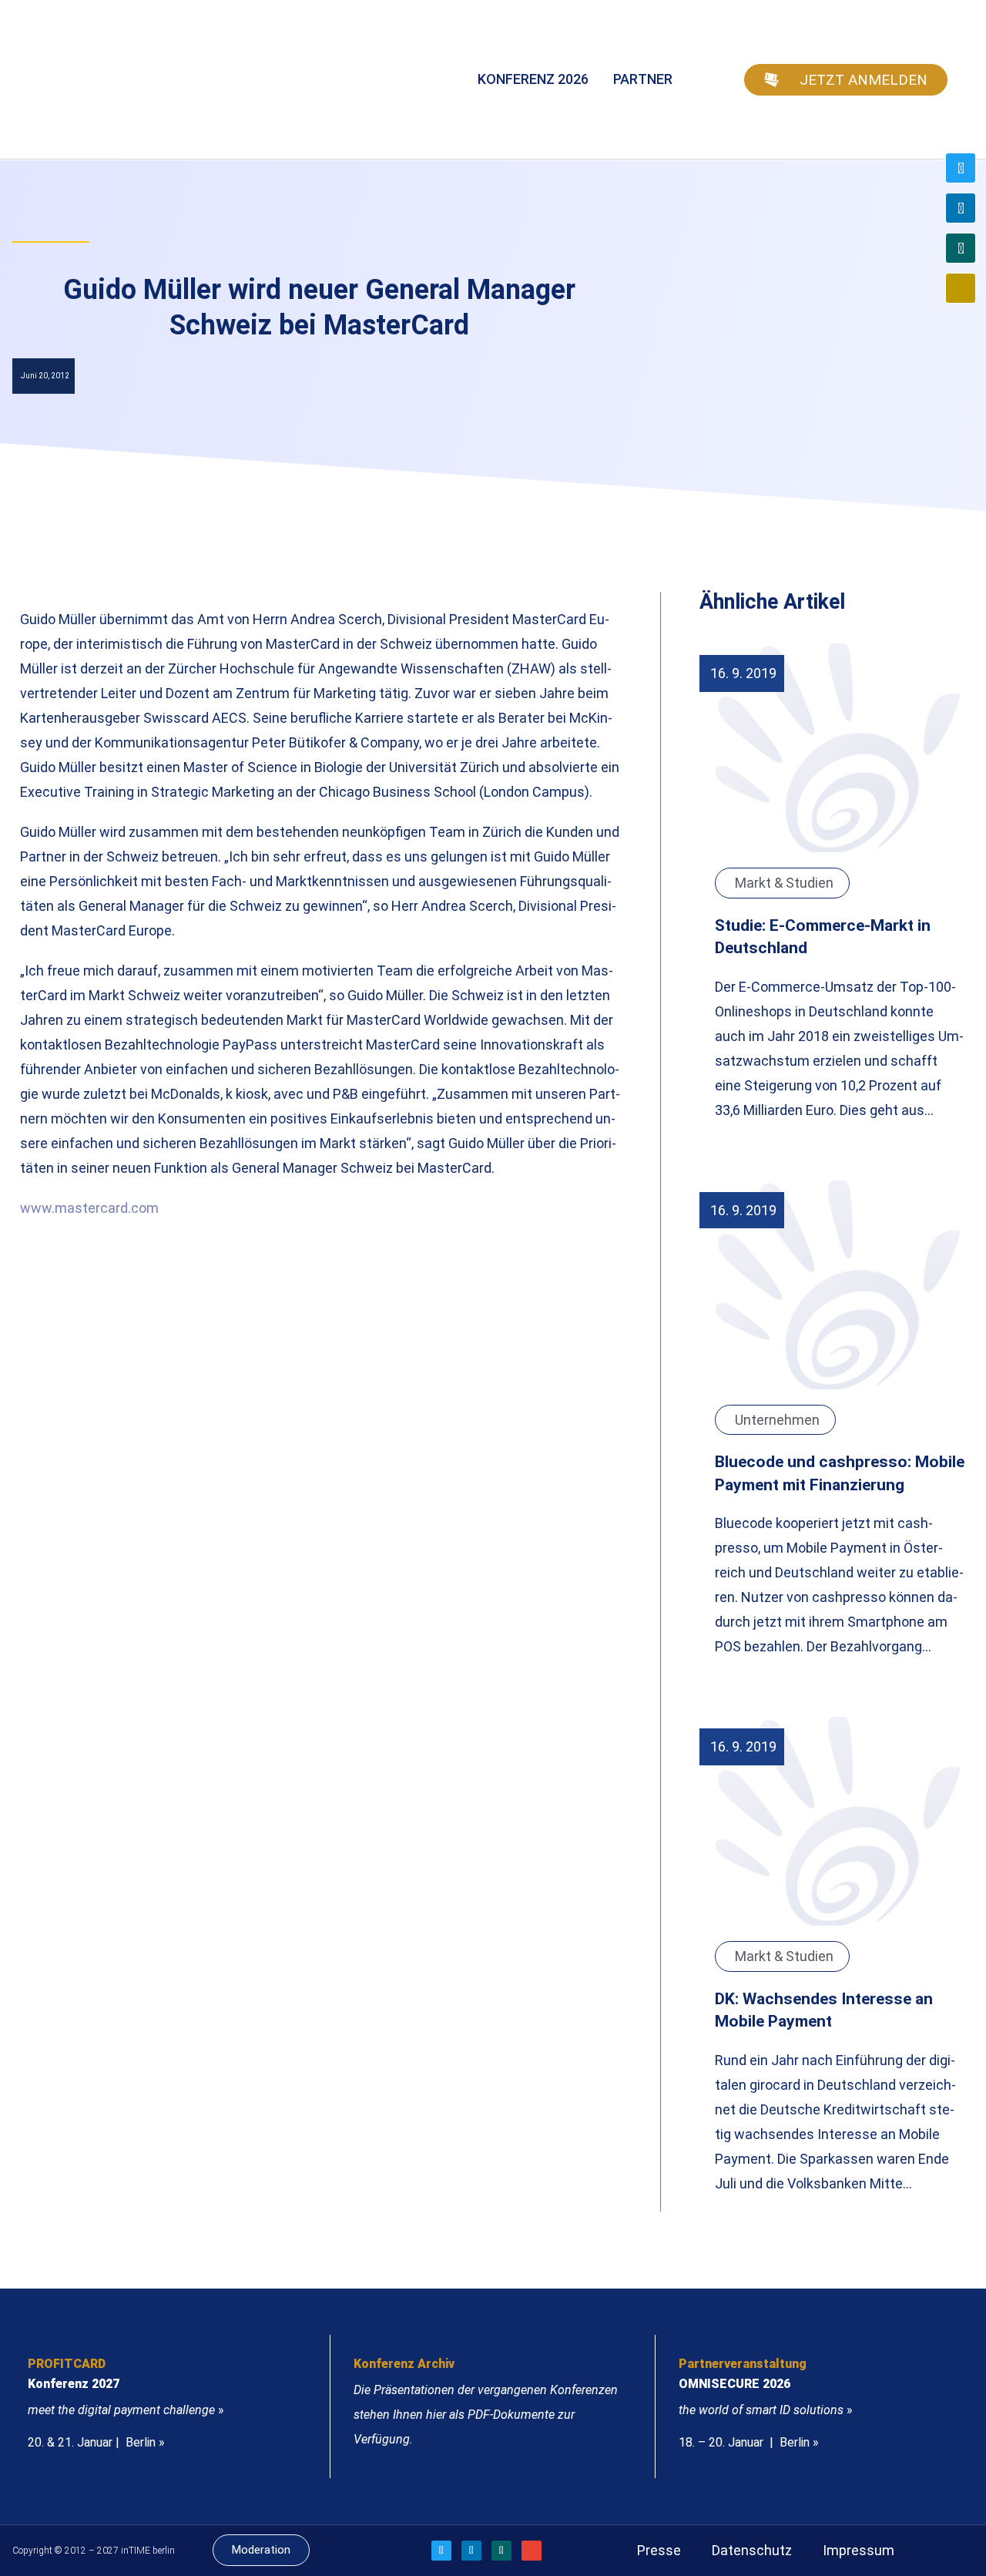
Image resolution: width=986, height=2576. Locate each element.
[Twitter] (961, 168)
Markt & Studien (784, 883)
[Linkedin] (961, 208)
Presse (659, 2550)
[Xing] (961, 248)
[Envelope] (961, 288)
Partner (643, 79)
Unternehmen (777, 1420)
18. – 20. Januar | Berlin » (749, 2442)
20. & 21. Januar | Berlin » (96, 2442)
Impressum (859, 2550)
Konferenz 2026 (533, 79)
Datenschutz (752, 2550)
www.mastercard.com (89, 1208)
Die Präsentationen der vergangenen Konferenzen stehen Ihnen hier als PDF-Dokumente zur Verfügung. (486, 2415)
